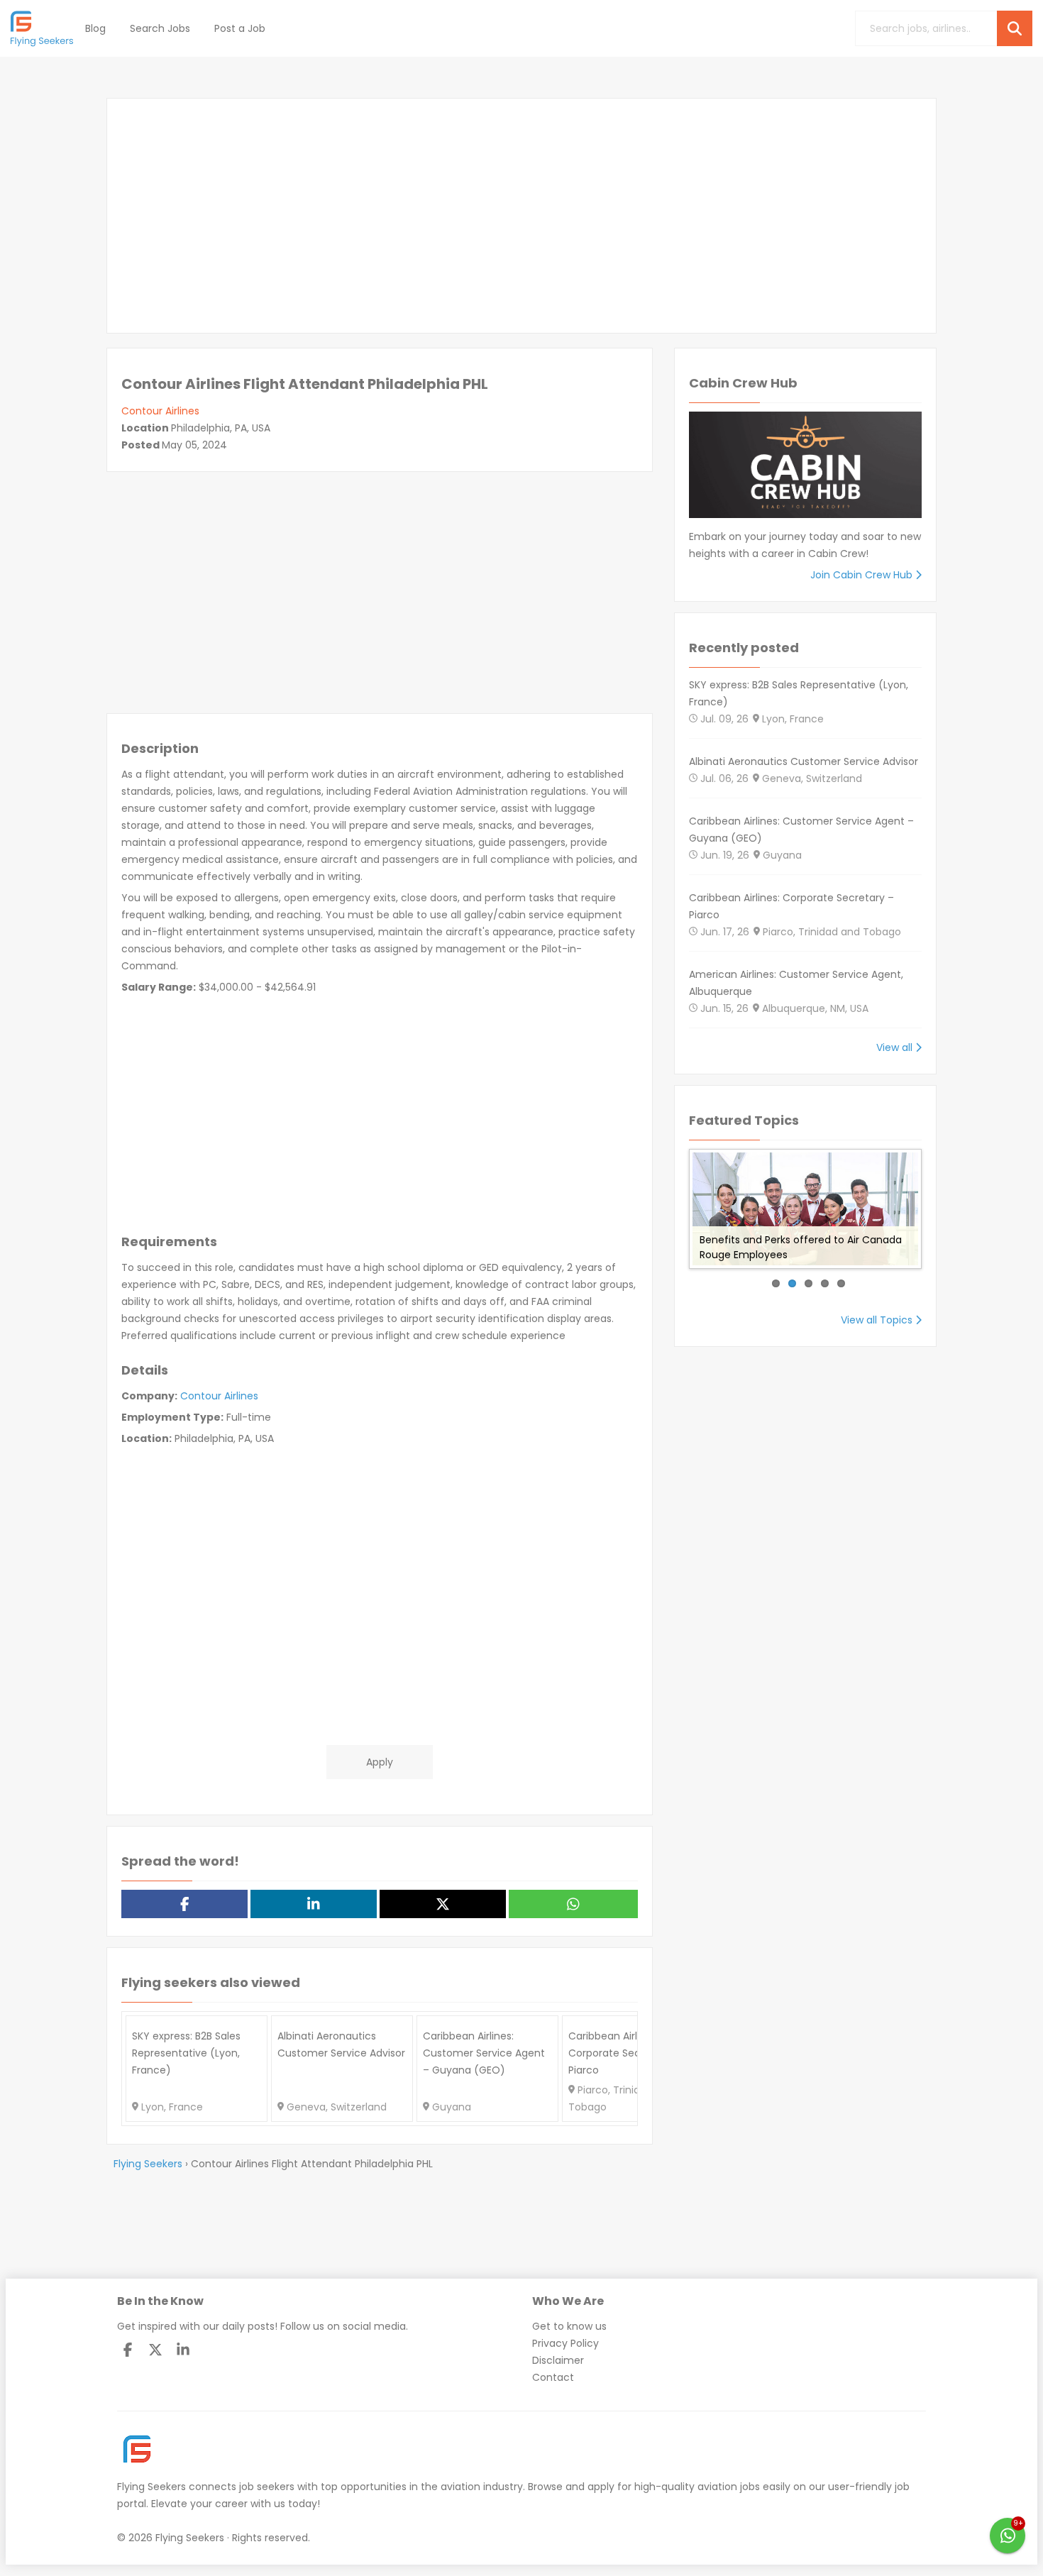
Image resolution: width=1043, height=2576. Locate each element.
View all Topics (878, 1320)
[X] (155, 2350)
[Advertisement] (521, 216)
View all (896, 1047)
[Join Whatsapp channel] (1008, 2536)
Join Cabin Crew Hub (863, 575)
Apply (380, 1762)
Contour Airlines (160, 411)
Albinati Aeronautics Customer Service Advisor (804, 761)
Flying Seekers (151, 2487)
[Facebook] (128, 2350)
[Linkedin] (183, 2350)
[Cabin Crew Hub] (805, 470)
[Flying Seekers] (43, 28)
